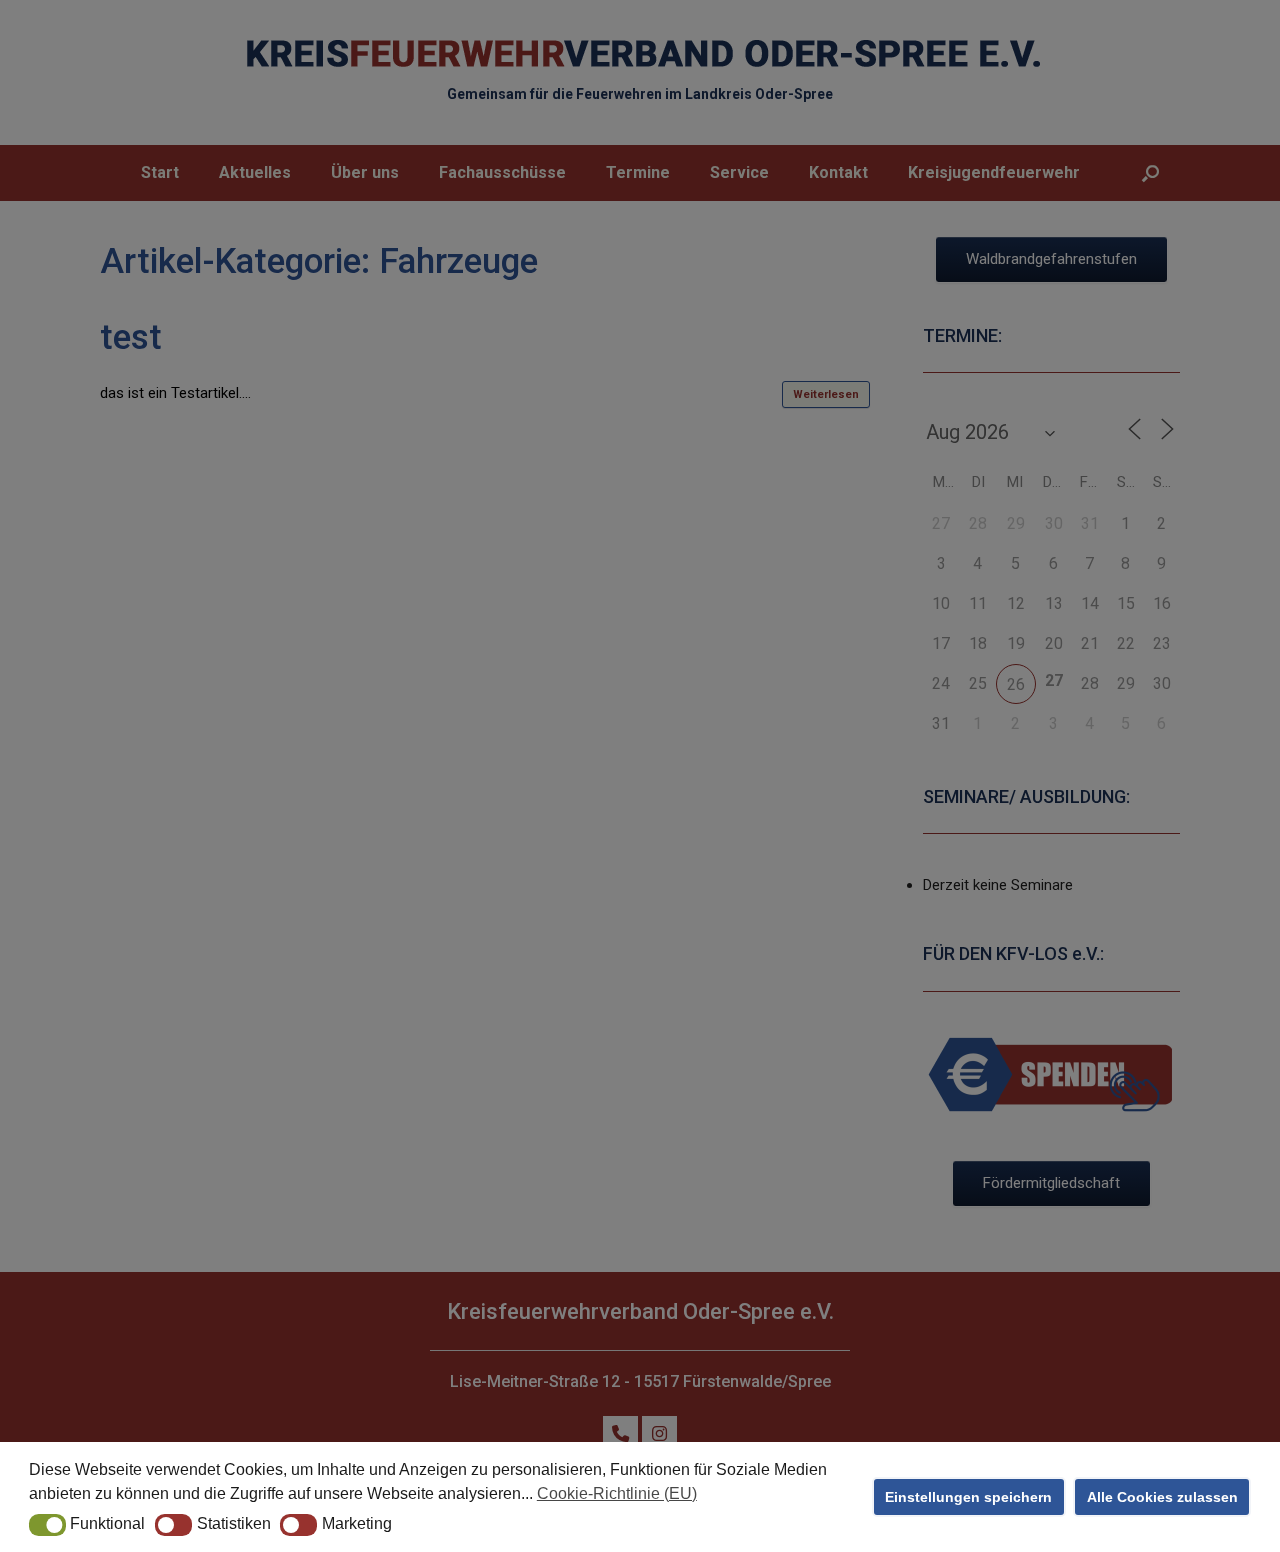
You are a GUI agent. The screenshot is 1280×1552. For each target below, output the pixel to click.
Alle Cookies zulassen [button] (1162, 1497)
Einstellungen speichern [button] (968, 1497)
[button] (47, 1525)
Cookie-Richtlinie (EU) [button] (617, 1493)
